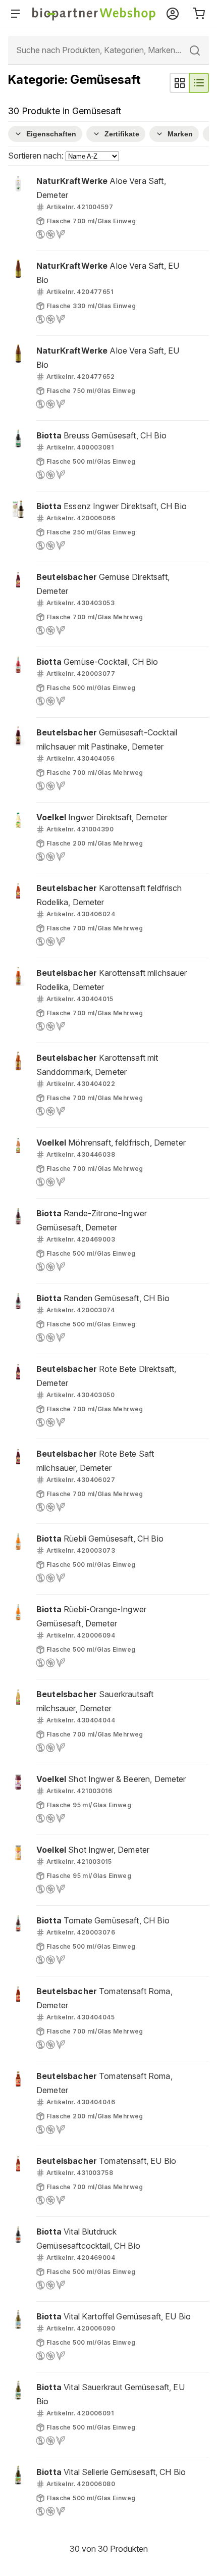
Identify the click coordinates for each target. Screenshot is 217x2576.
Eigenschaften (51, 134)
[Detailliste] (199, 83)
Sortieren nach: (37, 156)
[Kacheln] (180, 83)
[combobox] (108, 50)
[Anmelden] (173, 14)
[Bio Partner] (94, 14)
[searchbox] (108, 50)
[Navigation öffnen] (17, 14)
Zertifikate (122, 134)
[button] (108, 208)
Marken (180, 134)
